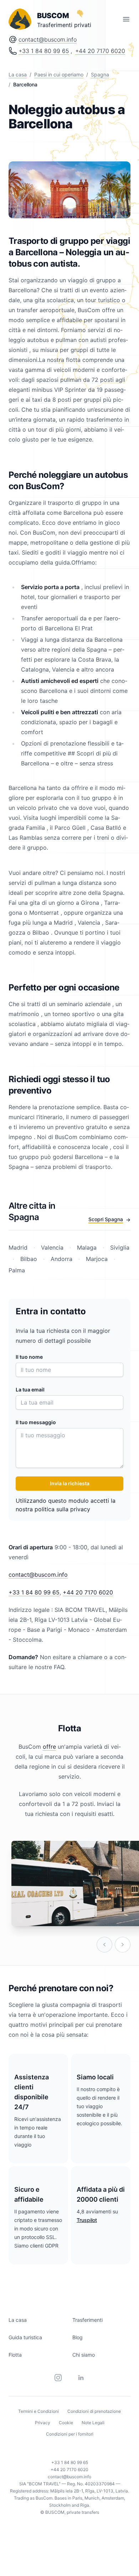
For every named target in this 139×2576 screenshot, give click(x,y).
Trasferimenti (87, 2320)
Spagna (100, 74)
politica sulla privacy (62, 1509)
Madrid (19, 1247)
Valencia (52, 1247)
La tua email (30, 1389)
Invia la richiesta (70, 1483)
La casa (18, 74)
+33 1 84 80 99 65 (44, 51)
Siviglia (119, 1247)
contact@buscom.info (48, 39)
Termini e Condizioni (38, 2411)
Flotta (15, 2355)
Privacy (43, 2423)
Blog (78, 2337)
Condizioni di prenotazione (94, 2411)
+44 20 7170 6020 (100, 51)
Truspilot (87, 2220)
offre (49, 1747)
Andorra (61, 1259)
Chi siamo (84, 2355)
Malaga (87, 1247)
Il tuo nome (29, 1357)
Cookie (66, 2423)
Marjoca (97, 1259)
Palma (17, 1270)
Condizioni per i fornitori (70, 2434)
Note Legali (93, 2423)
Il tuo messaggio (36, 1422)
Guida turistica (25, 2337)
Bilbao (29, 1259)
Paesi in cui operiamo (59, 74)
